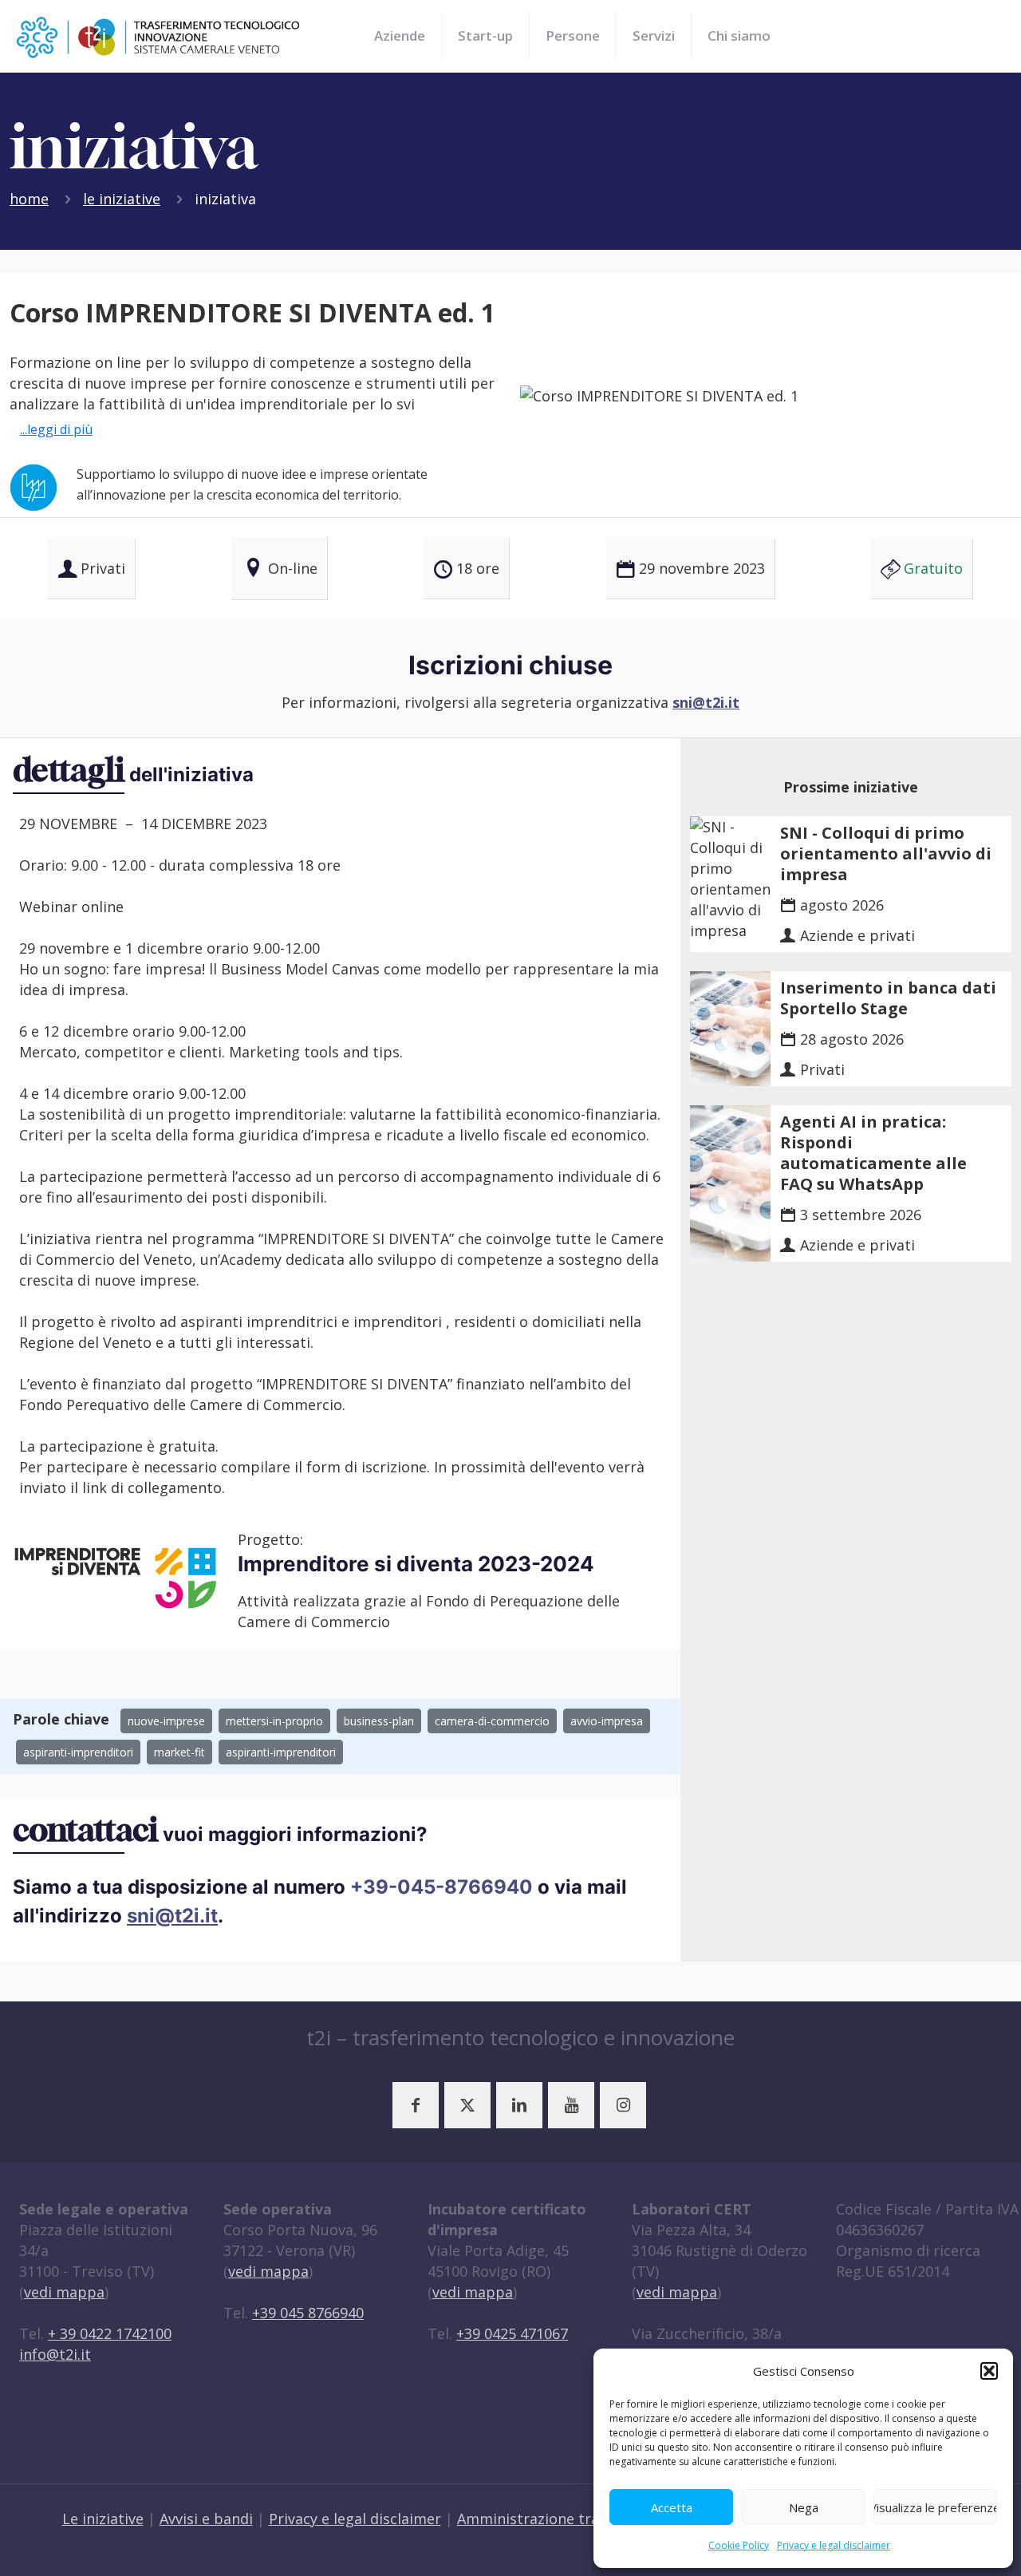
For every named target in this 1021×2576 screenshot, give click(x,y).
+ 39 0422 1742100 (110, 2333)
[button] (989, 2371)
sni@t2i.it (706, 702)
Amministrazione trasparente (559, 2519)
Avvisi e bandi (206, 2519)
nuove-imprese (166, 1721)
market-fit (179, 1752)
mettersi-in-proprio (274, 1721)
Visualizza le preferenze (935, 2507)
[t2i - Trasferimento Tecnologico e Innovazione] (158, 36)
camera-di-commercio (492, 1721)
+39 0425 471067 (512, 2333)
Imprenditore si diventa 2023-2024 (416, 1564)
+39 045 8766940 (308, 2313)
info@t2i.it (55, 2354)
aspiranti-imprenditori (78, 1752)
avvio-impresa (607, 1721)
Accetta (672, 2507)
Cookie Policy (739, 2545)
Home (29, 199)
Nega (804, 2507)
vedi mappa (64, 2292)
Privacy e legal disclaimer (834, 2545)
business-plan (379, 1721)
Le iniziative (122, 199)
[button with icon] (416, 2105)
